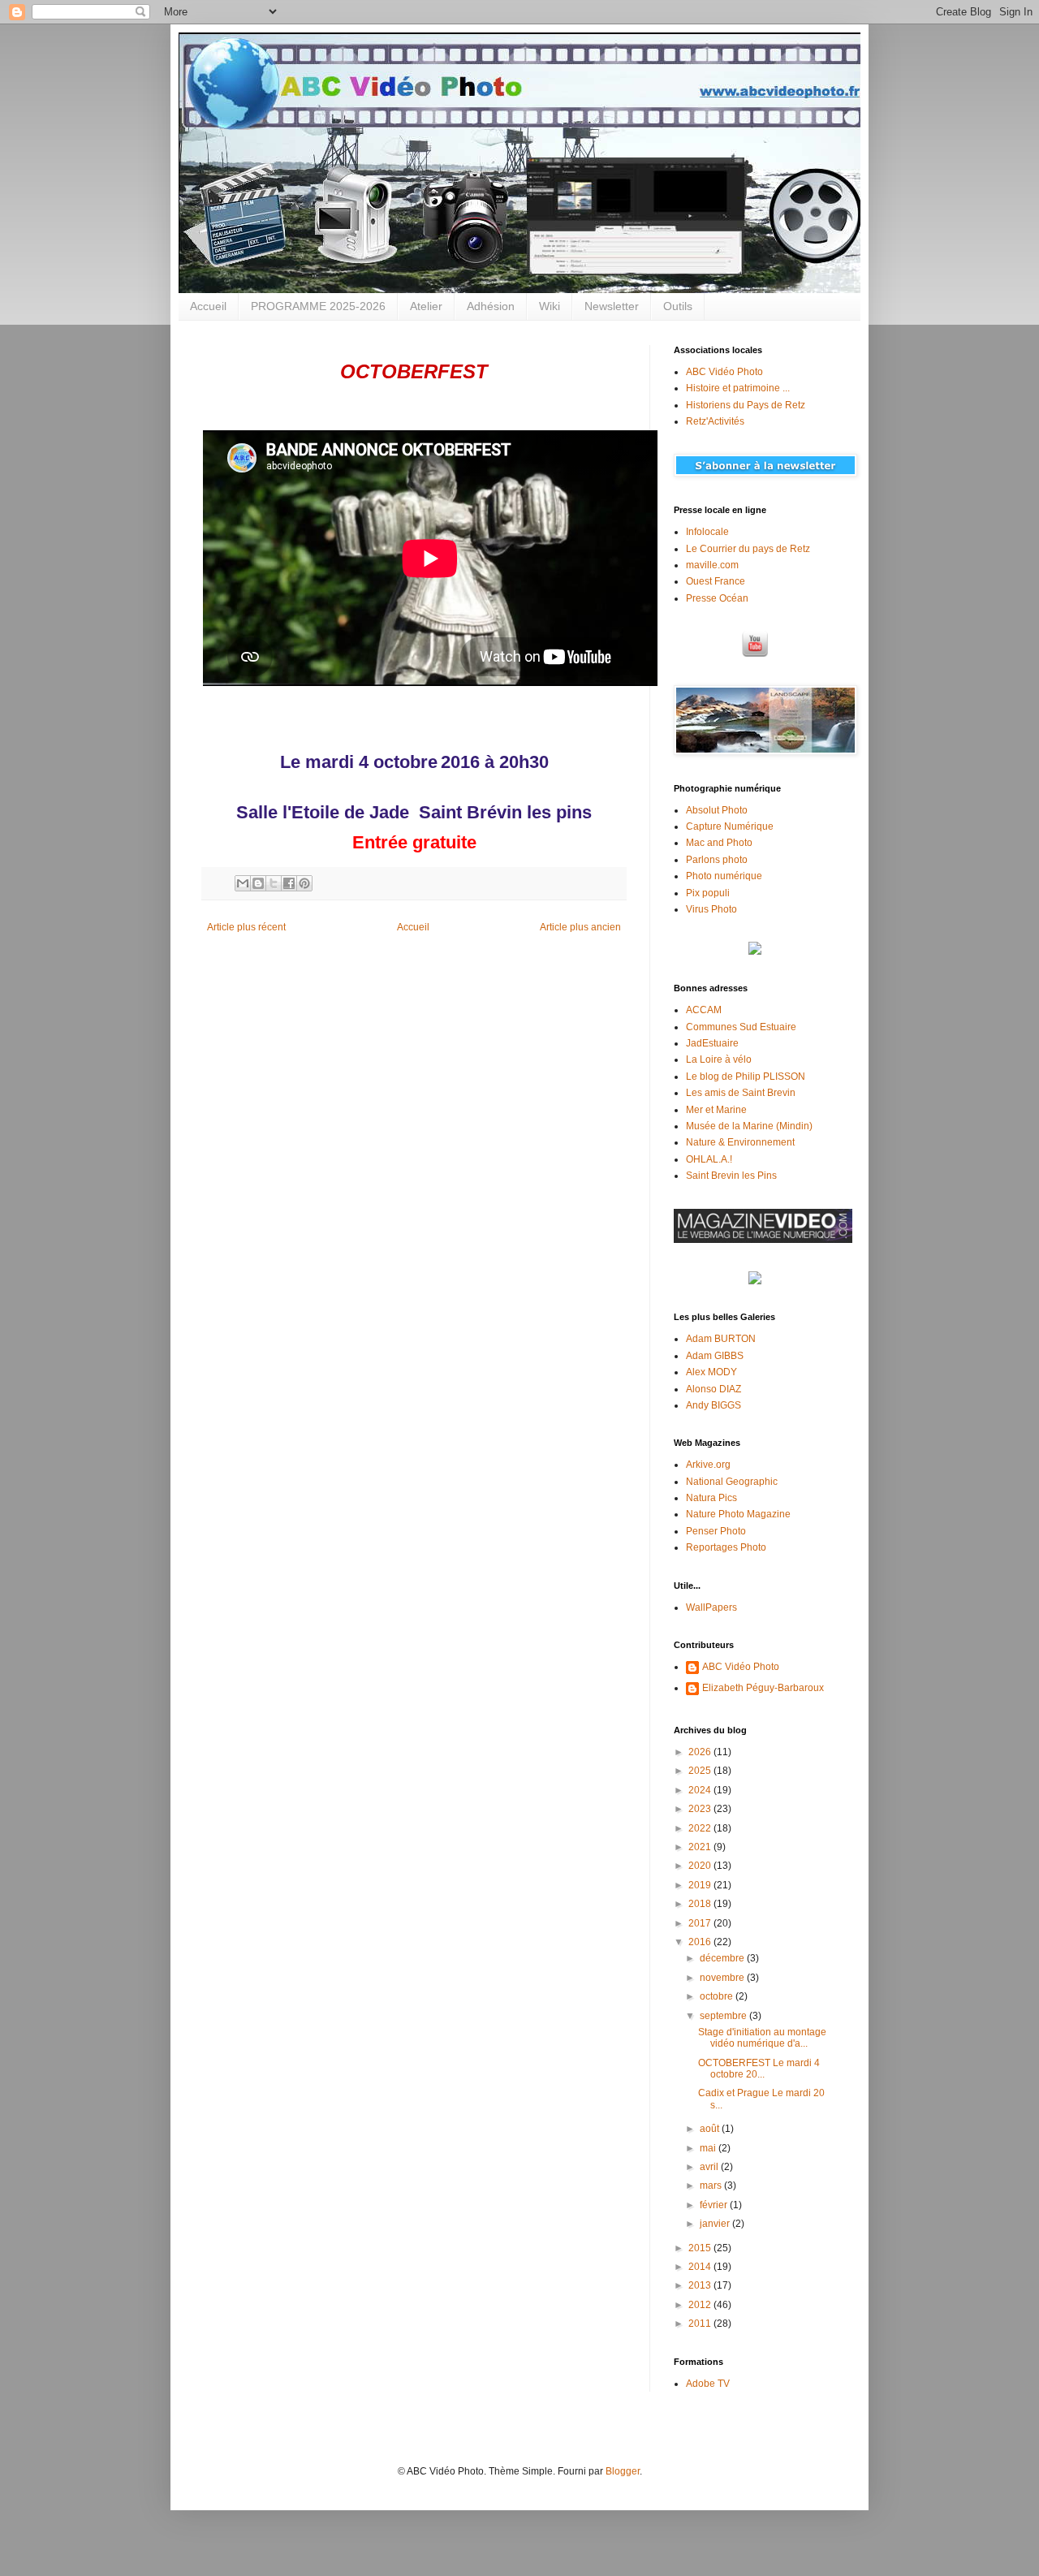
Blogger (623, 2471)
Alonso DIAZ (714, 1389)
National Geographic (732, 1482)
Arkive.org (708, 1465)
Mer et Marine (716, 1110)
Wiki (550, 306)
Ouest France (716, 581)
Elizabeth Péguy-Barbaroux (763, 1688)
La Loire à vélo (719, 1059)
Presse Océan (717, 598)
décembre (723, 1958)
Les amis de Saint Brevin (741, 1093)
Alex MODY (711, 1372)
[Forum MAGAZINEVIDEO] (763, 1240)
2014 (701, 2267)
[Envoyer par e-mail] (243, 883)
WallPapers (711, 1607)
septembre (724, 2016)
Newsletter (612, 306)
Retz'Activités (715, 421)
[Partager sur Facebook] (289, 883)
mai (709, 2148)
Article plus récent (246, 927)
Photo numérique (724, 876)
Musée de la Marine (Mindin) (749, 1126)
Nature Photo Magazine (738, 1514)
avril (710, 2167)
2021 (701, 1847)
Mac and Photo (719, 843)
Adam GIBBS (715, 1356)
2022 (701, 1828)
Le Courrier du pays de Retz (748, 549)
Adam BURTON (721, 1339)
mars (712, 2186)
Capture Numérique (730, 826)
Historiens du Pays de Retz (746, 405)
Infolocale (707, 532)
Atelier (426, 306)
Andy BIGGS (714, 1405)
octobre (718, 1996)
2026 (701, 1752)
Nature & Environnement (740, 1142)
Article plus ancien (580, 927)
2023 (701, 1809)
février (715, 2205)
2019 (701, 1885)
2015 (701, 2248)
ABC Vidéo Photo (724, 372)
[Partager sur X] (274, 883)
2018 (701, 1904)
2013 (701, 2285)
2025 (701, 1771)
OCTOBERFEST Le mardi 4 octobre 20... (759, 2069)
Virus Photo (711, 909)
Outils (678, 306)
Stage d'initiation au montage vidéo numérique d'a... (762, 2038)
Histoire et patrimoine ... (738, 388)
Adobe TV (708, 2384)
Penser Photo (716, 1531)
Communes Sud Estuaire (741, 1027)
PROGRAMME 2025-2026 (318, 306)
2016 (701, 1942)
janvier (716, 2224)
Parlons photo (717, 860)
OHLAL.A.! (709, 1159)
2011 (701, 2324)
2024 (701, 1790)
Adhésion (491, 306)
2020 (701, 1866)
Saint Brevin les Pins (731, 1176)
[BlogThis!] (258, 883)
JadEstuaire (712, 1043)
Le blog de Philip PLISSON (746, 1077)
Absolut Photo (717, 810)
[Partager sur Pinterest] (304, 883)
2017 (701, 1923)
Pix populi (708, 893)
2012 (701, 2305)
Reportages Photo (726, 1547)
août (711, 2129)
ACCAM (704, 1010)
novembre (723, 1978)
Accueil (208, 306)
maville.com (712, 565)
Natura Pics (711, 1498)
